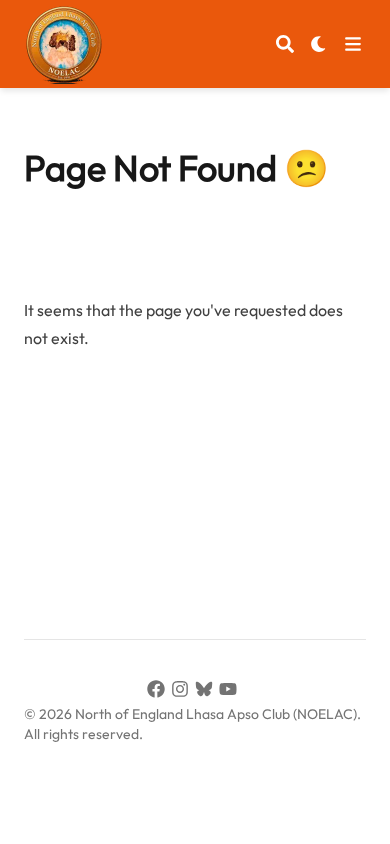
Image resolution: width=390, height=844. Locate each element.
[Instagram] (183, 692)
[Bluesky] (207, 692)
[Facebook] (159, 692)
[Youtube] (231, 692)
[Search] (285, 44)
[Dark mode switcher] (319, 44)
